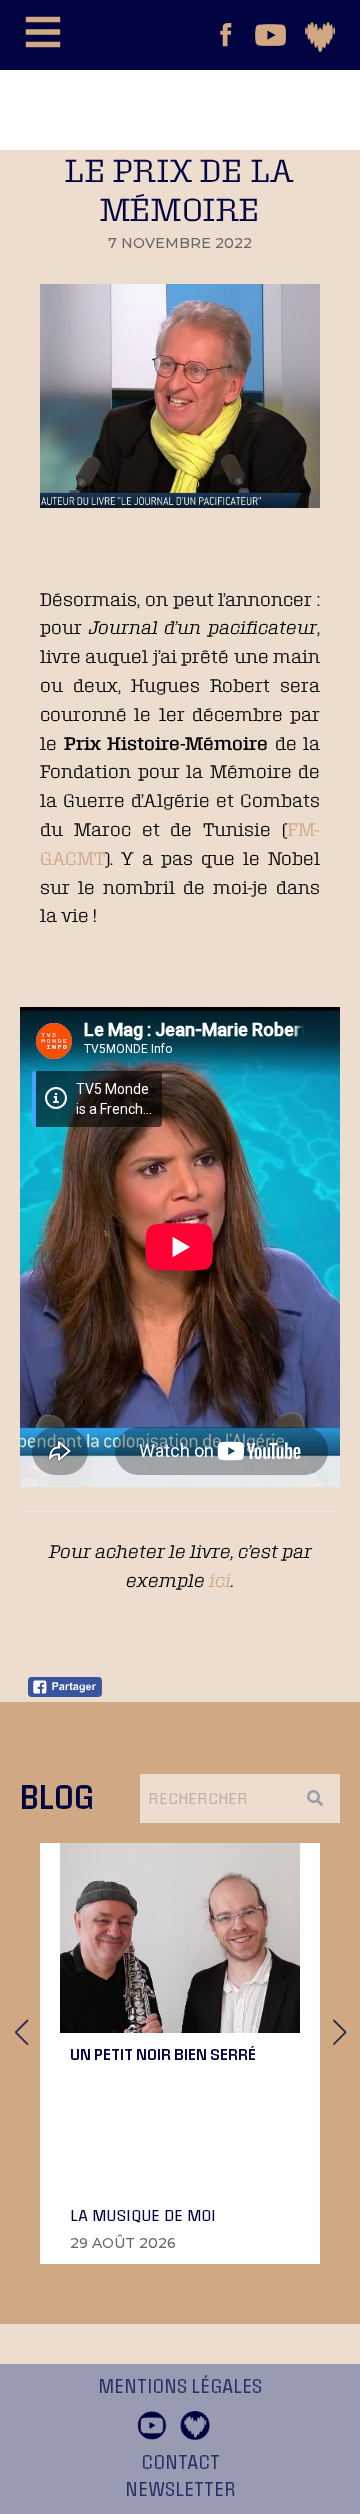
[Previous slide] (21, 2032)
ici (220, 1580)
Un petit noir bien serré (163, 2054)
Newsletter (180, 2490)
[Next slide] (339, 2032)
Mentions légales (180, 2387)
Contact (180, 2463)
